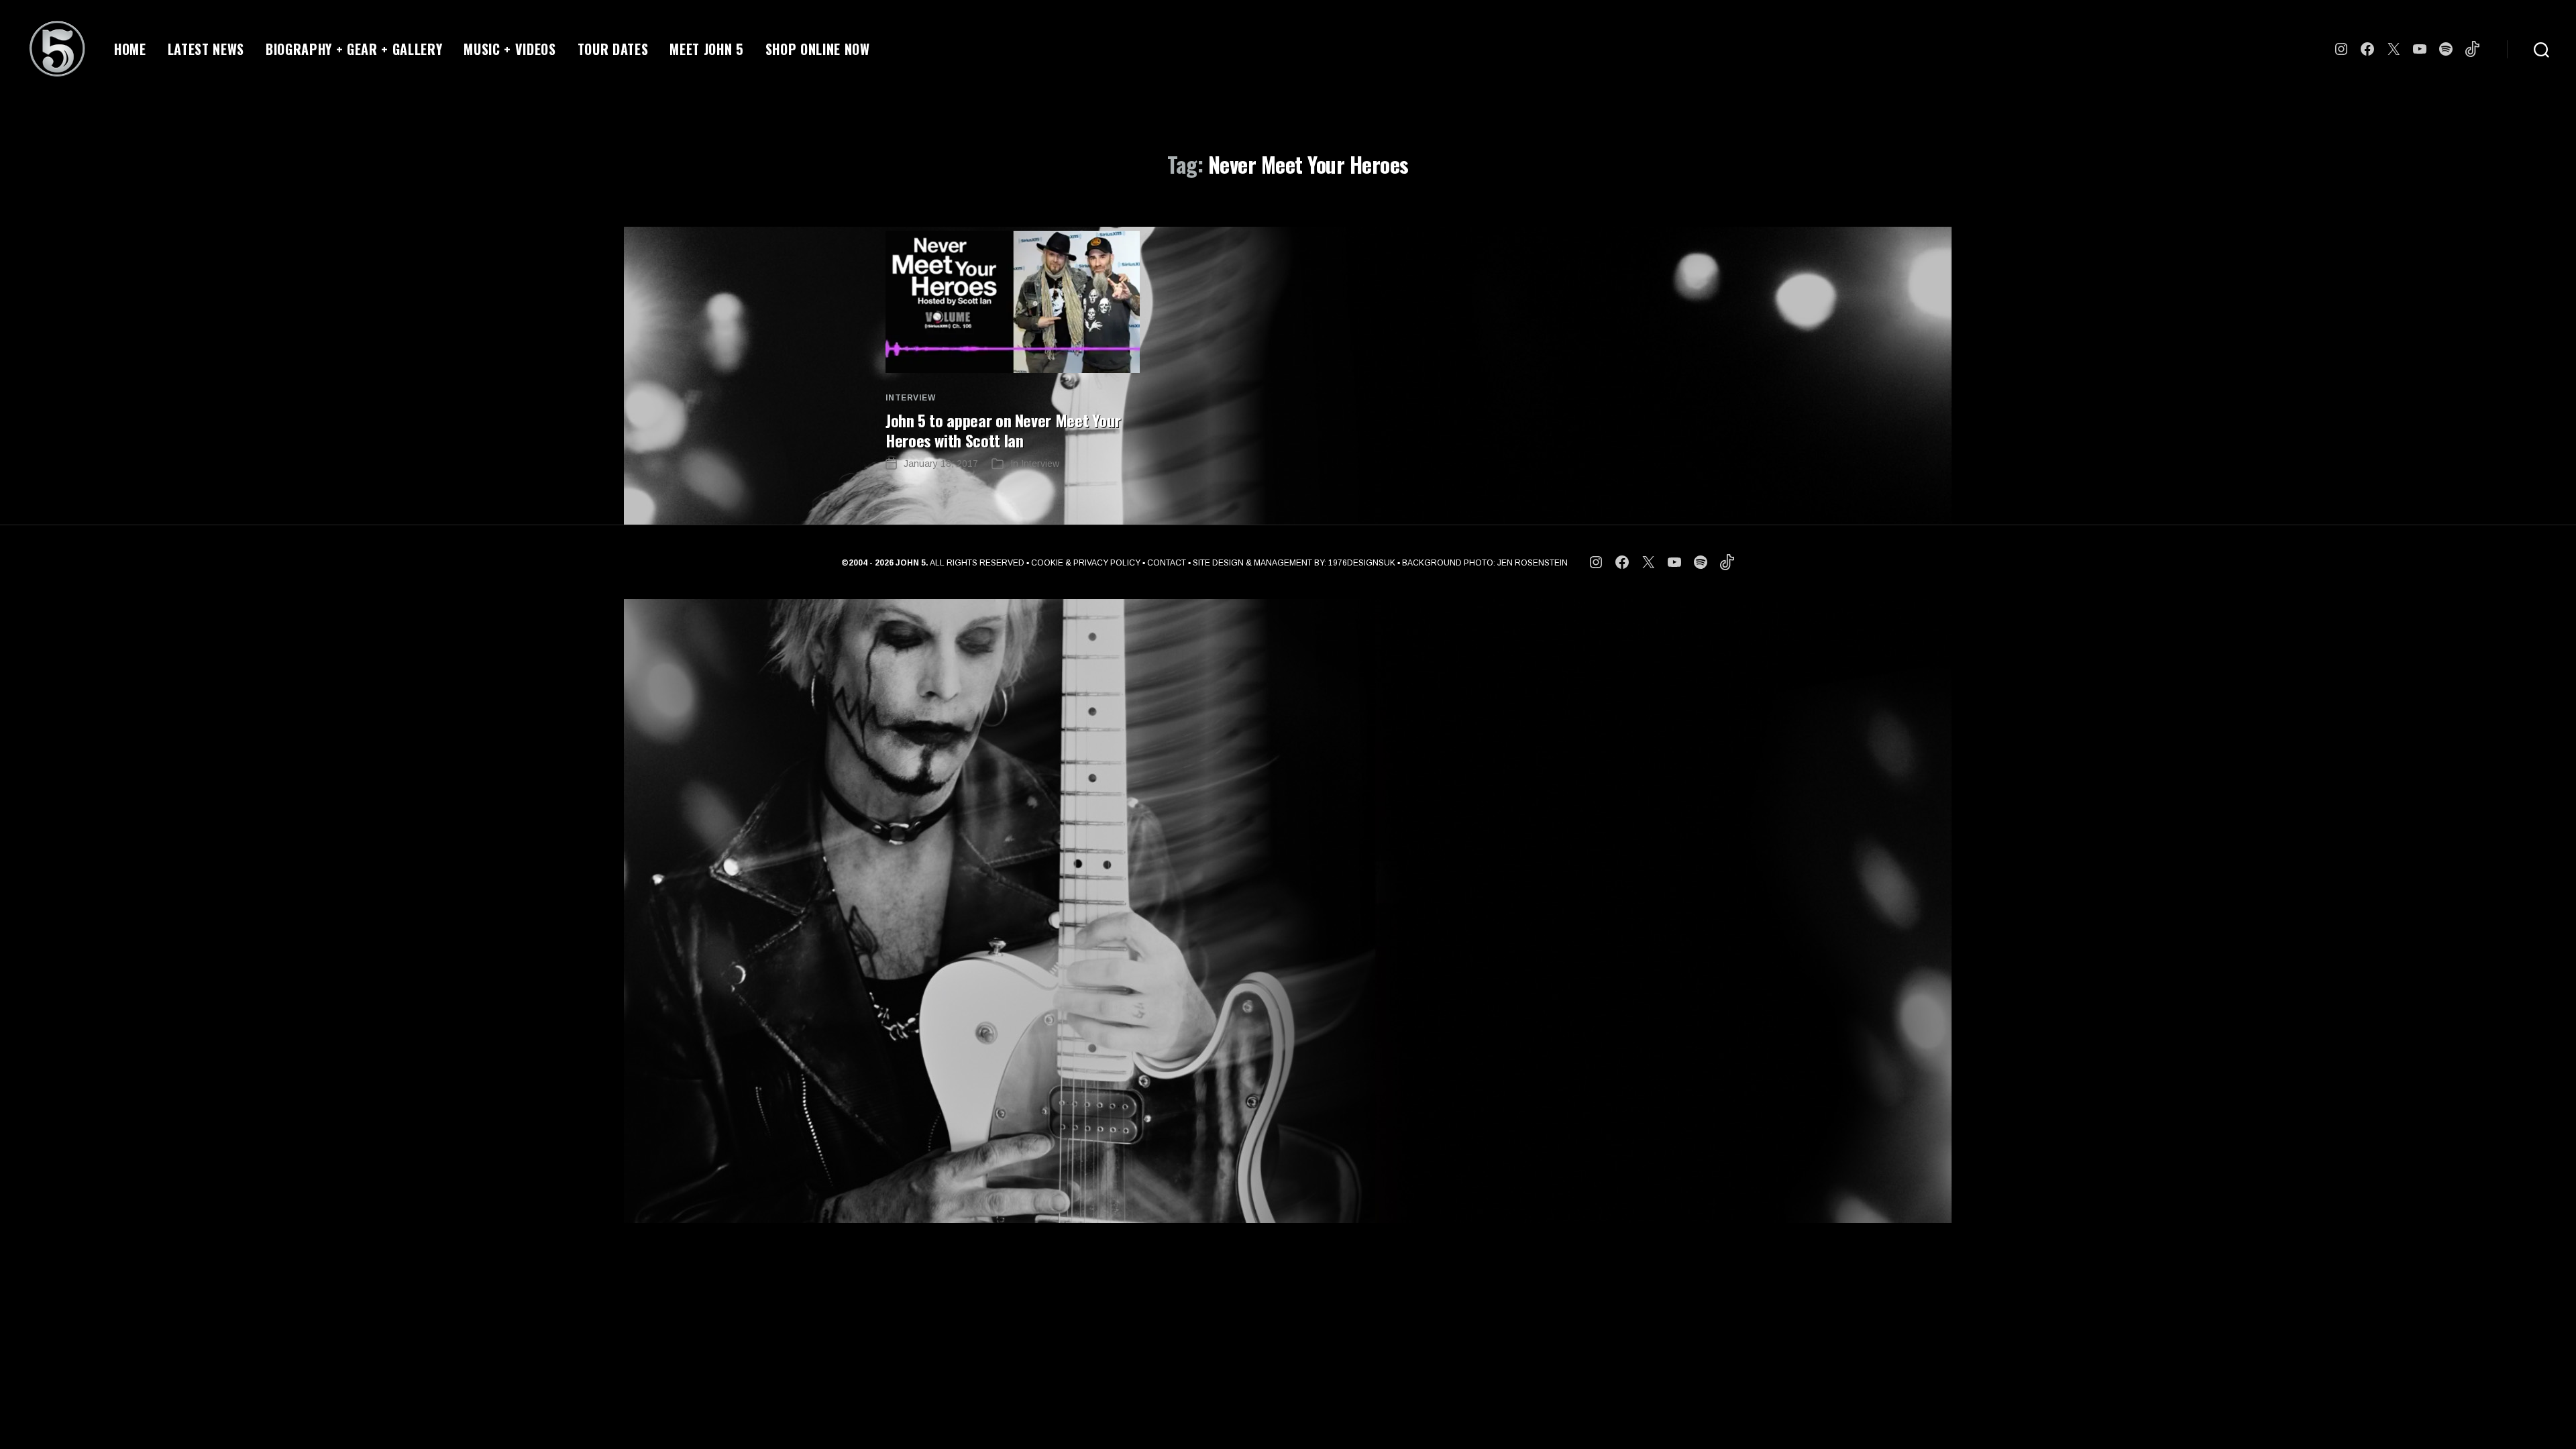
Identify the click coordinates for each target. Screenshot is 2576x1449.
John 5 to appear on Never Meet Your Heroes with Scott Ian (1003, 430)
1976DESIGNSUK (1362, 563)
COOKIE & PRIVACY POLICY (1086, 563)
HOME (130, 49)
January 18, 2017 (941, 464)
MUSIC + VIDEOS (509, 49)
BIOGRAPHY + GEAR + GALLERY (354, 49)
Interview (910, 398)
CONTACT (1167, 563)
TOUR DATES (613, 49)
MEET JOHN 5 (706, 49)
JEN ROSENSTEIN (1533, 563)
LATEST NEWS (206, 49)
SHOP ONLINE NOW (818, 49)
